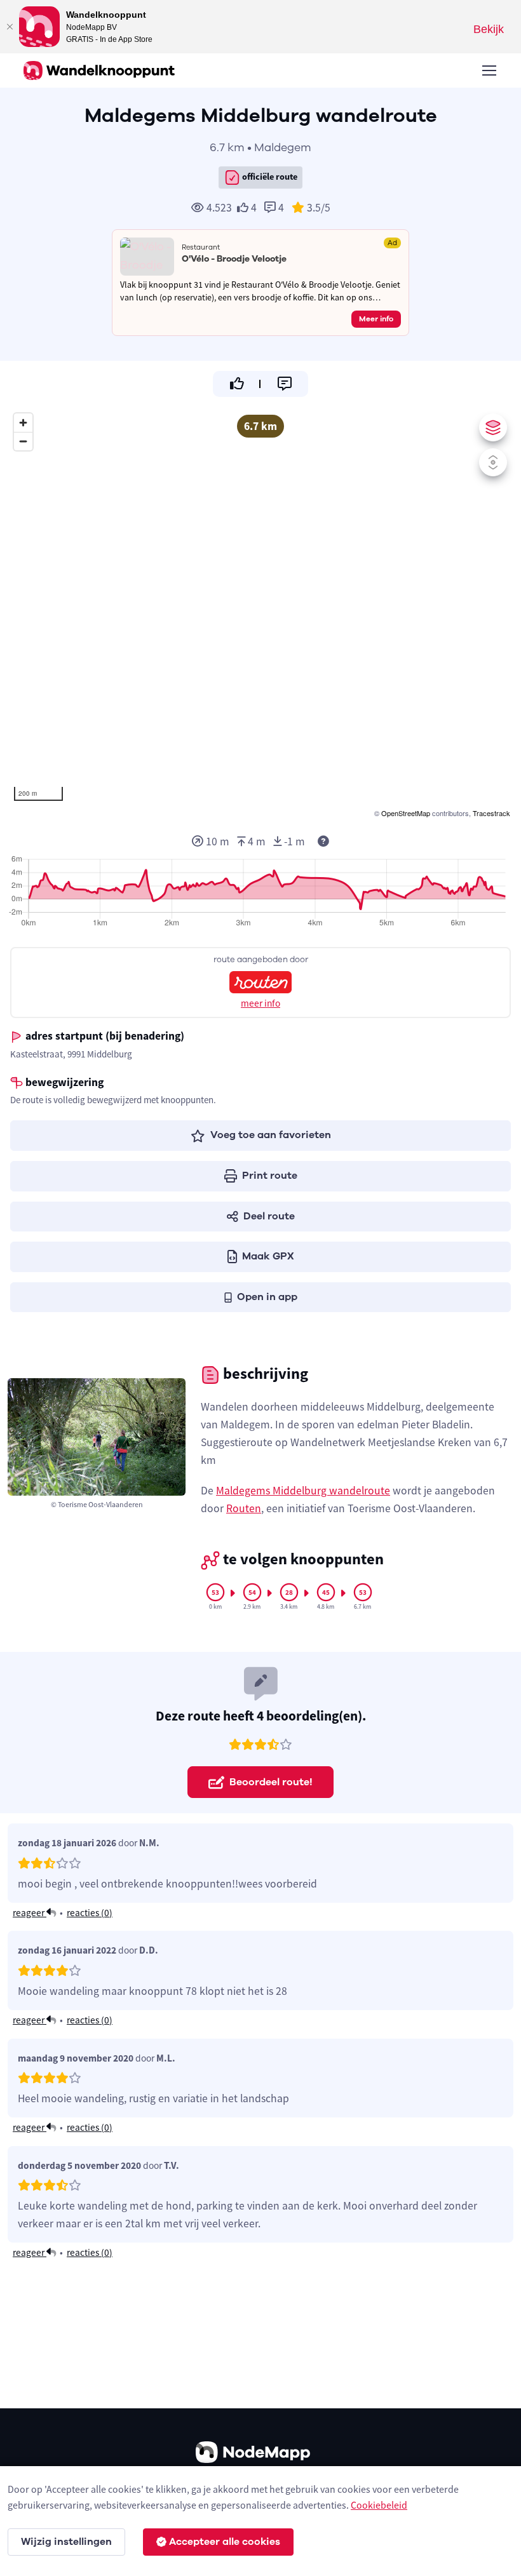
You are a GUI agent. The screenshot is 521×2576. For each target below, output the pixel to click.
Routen (244, 1508)
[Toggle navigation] (489, 70)
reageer (30, 1913)
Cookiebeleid (379, 2505)
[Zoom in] (23, 423)
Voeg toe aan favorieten (271, 1135)
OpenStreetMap (406, 813)
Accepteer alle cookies (225, 2542)
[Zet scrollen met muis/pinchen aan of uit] (493, 462)
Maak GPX (268, 1256)
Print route (270, 1176)
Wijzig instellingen (66, 2542)
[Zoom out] (23, 441)
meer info (260, 1003)
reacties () (90, 1913)
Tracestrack (491, 813)
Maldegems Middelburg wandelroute (303, 1491)
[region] (260, 614)
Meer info (376, 319)
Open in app (267, 1297)
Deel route (269, 1216)
